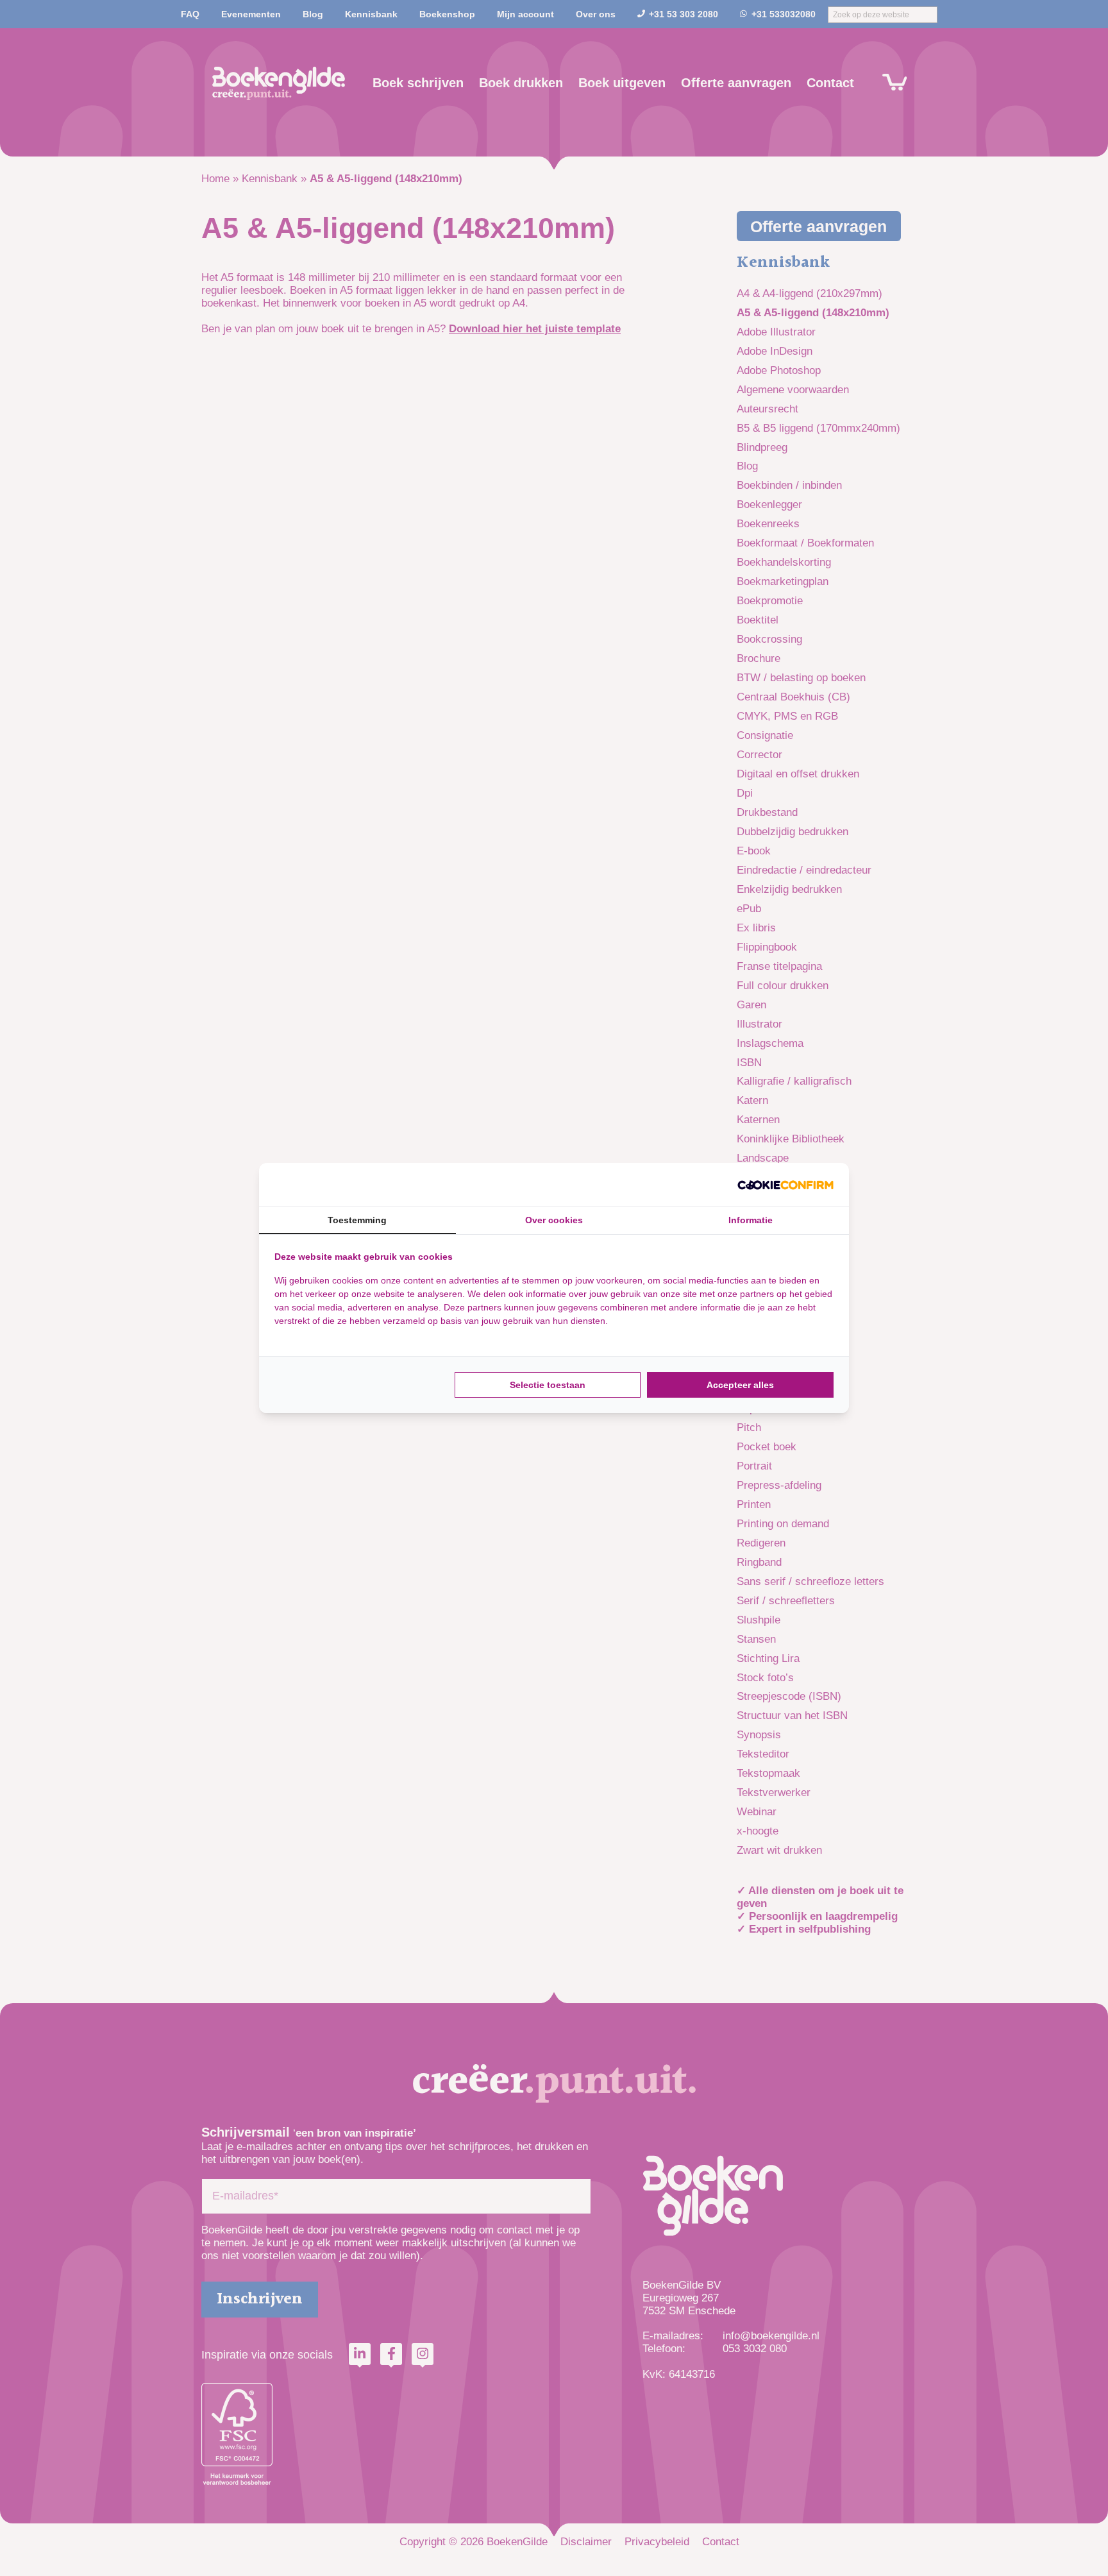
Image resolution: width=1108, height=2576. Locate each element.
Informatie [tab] (751, 1220)
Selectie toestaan (548, 1385)
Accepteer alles (740, 1385)
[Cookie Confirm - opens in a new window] (785, 1185)
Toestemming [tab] (357, 1220)
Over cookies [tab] (554, 1220)
